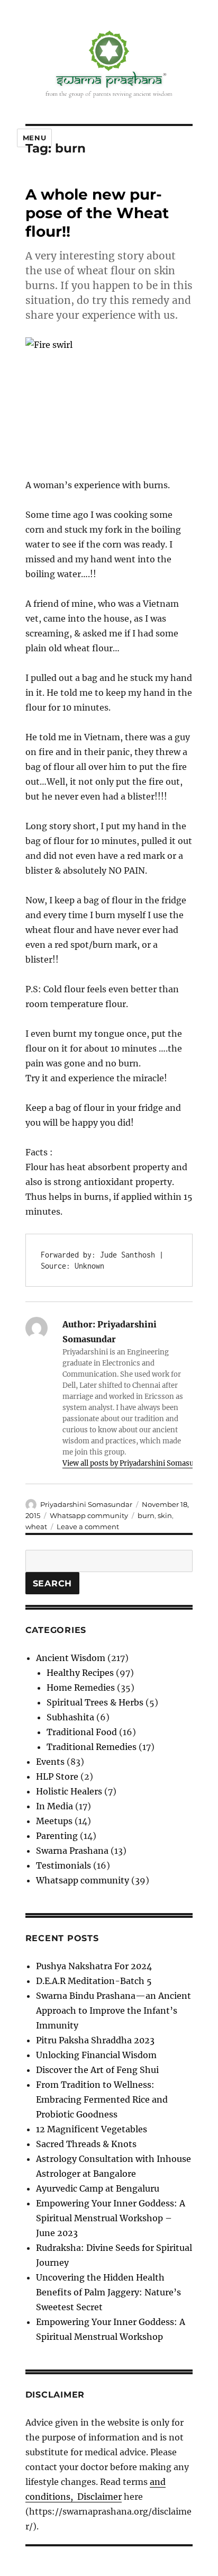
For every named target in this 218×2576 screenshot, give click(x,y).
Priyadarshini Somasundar (86, 1504)
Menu (34, 138)
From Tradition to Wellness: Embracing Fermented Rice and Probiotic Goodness (102, 2099)
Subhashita (70, 1717)
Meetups (54, 1821)
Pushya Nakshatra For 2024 (94, 1966)
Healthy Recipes (80, 1673)
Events (50, 1762)
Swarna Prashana (72, 1851)
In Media (54, 1806)
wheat (36, 1527)
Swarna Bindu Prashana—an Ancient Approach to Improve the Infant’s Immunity (113, 2010)
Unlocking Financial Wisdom (96, 2055)
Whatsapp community (89, 1515)
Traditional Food (82, 1732)
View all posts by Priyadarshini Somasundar (136, 1463)
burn (146, 1515)
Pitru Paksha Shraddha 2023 (95, 2040)
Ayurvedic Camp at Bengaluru (98, 2188)
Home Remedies (81, 1688)
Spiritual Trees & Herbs (95, 1702)
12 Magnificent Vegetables (92, 2129)
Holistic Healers (69, 1791)
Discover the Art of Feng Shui (97, 2070)
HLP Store (57, 1776)
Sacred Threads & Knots (86, 2144)
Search (53, 1583)
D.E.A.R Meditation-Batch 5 (94, 1981)
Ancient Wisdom (71, 1658)
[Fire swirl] (109, 400)
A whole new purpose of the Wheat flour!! (97, 213)
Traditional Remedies (92, 1747)
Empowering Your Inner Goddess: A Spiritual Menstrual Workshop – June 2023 (111, 2218)
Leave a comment (88, 1527)
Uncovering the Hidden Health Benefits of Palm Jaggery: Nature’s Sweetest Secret (108, 2292)
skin (165, 1515)
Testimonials (63, 1865)
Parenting (57, 1836)
